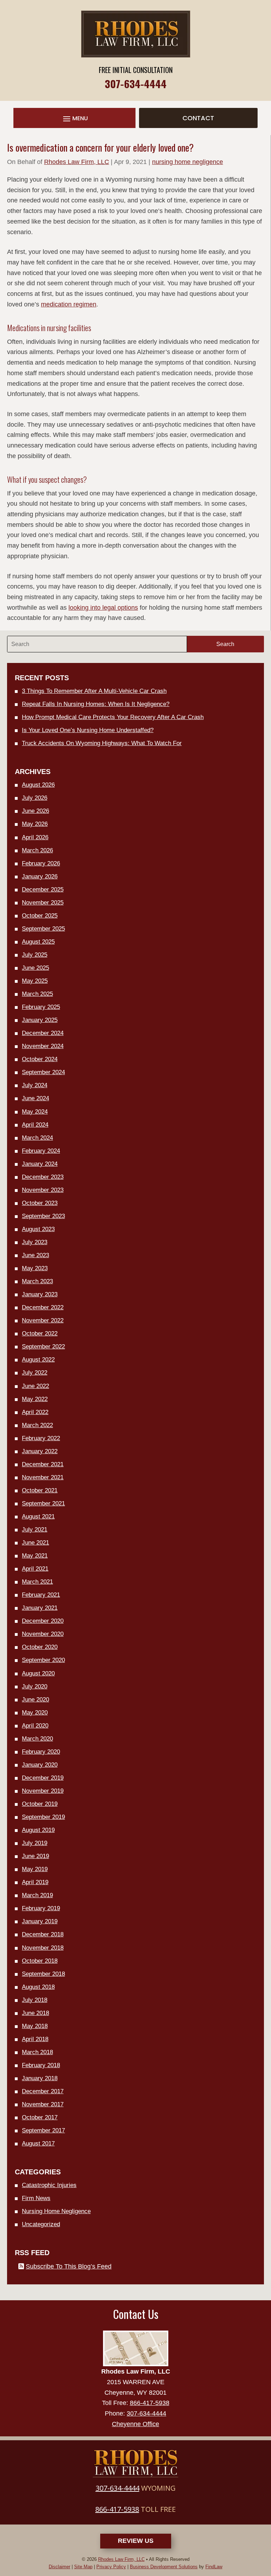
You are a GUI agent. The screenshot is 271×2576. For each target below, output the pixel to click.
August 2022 (38, 1360)
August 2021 (38, 1517)
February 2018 (41, 2065)
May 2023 (35, 1268)
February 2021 (41, 1595)
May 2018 (35, 2026)
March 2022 (37, 1425)
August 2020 (38, 1673)
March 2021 (37, 1582)
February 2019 (41, 1908)
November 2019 (43, 1791)
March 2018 (37, 2052)
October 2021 (40, 1490)
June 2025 (35, 968)
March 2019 (37, 1895)
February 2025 (41, 1007)
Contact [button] (198, 118)
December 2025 (43, 890)
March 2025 (37, 994)
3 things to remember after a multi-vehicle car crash (94, 691)
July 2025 (35, 955)
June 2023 (35, 1255)
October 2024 (40, 1059)
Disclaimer (59, 2567)
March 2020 (37, 1739)
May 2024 (35, 1112)
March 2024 (37, 1138)
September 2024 (43, 1072)
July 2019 (35, 1843)
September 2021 (43, 1503)
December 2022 (43, 1307)
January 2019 (40, 1921)
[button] (74, 119)
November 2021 (43, 1477)
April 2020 (35, 1726)
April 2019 (35, 1882)
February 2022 (41, 1438)
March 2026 (37, 850)
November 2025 (43, 903)
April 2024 (35, 1125)
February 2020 (41, 1752)
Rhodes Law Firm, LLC (77, 162)
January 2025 (40, 1020)
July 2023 (35, 1242)
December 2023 (43, 1177)
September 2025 (43, 929)
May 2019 (35, 1869)
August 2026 (38, 785)
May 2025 (35, 981)
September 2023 (43, 1216)
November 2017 (43, 2104)
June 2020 (35, 1700)
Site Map (83, 2567)
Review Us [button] (136, 2541)
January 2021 (40, 1608)
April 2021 (35, 1569)
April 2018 (35, 2039)
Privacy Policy (111, 2567)
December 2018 (43, 1934)
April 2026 (35, 837)
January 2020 (40, 1765)
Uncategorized (41, 2224)
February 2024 (41, 1151)
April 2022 (35, 1412)
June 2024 (35, 1098)
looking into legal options (103, 608)
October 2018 (40, 1961)
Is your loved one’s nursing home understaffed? (88, 730)
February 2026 (41, 863)
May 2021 (35, 1556)
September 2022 (43, 1347)
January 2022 (40, 1451)
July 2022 (35, 1373)
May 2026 (35, 824)
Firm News (36, 2198)
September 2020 (43, 1660)
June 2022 (35, 1386)
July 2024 (35, 1085)
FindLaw (214, 2567)
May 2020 (35, 1713)
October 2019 (40, 1804)
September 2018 (43, 1974)
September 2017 (43, 2130)
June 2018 (35, 2013)
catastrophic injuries (49, 2185)
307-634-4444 (136, 83)
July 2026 (35, 798)
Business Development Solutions (164, 2567)
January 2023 (40, 1294)
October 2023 (40, 1203)
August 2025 (38, 942)
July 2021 (35, 1530)
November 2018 (43, 1948)
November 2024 (43, 1046)
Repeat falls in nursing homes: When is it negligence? (96, 704)
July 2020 (35, 1686)
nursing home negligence (188, 162)
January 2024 (40, 1164)
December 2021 (43, 1464)
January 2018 (40, 2078)
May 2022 (35, 1399)
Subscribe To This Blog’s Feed (69, 2266)
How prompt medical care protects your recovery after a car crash (113, 717)
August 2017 (38, 2143)
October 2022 (40, 1333)
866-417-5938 (150, 2403)
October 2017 (40, 2117)
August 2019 (38, 1830)
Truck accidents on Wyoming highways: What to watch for (102, 743)
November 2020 (43, 1634)
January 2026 (40, 876)
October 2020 (40, 1647)
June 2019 (35, 1856)
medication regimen (69, 304)
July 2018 (35, 2000)
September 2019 (43, 1817)
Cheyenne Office (135, 2424)
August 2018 (38, 1987)
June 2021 (35, 1543)
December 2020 (43, 1621)
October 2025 (40, 916)
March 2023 (37, 1281)
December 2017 (43, 2091)
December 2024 (43, 1033)
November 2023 (43, 1190)
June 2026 (35, 811)
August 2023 (38, 1229)
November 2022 (43, 1320)
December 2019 (43, 1778)
